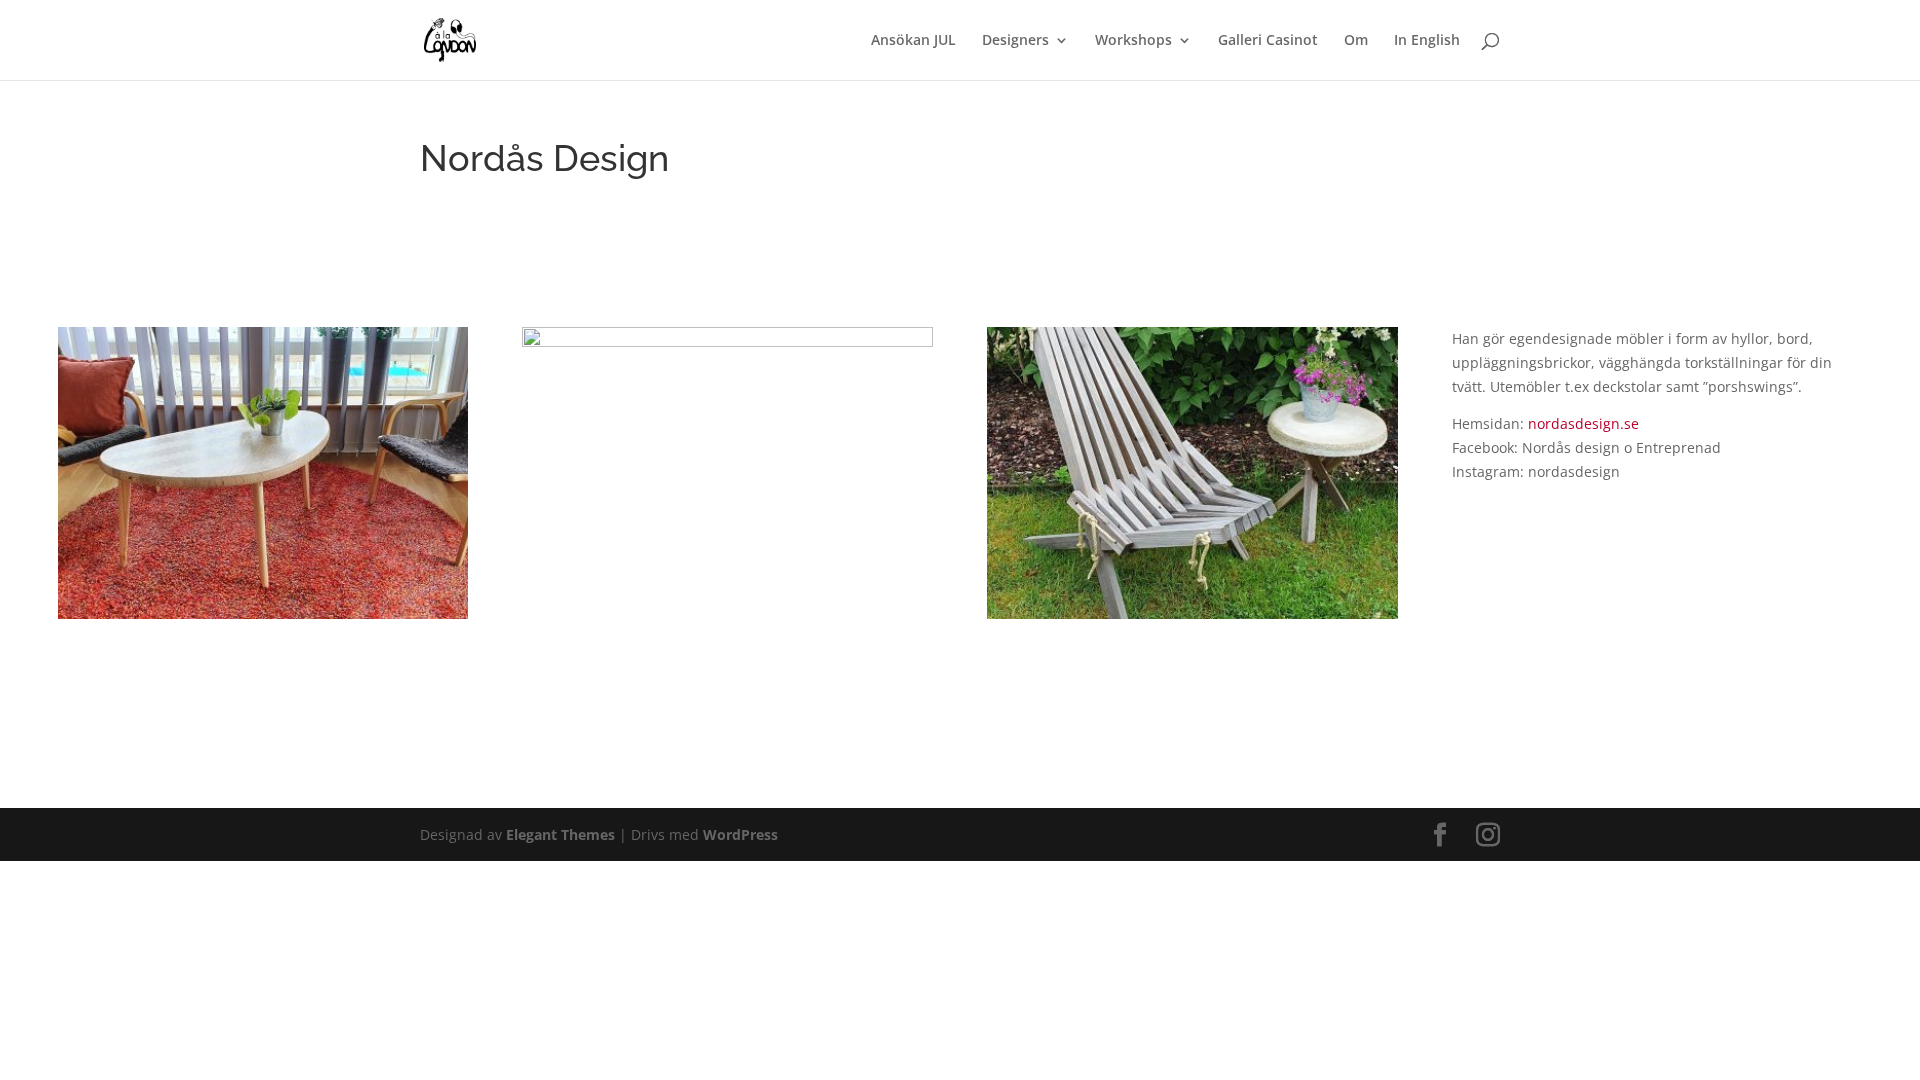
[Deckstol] (1192, 618)
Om (1356, 41)
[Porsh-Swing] (727, 618)
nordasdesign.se (1583, 423)
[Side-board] (263, 618)
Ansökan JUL (913, 41)
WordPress (740, 834)
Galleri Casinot (1268, 41)
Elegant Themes (560, 834)
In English (1427, 41)
